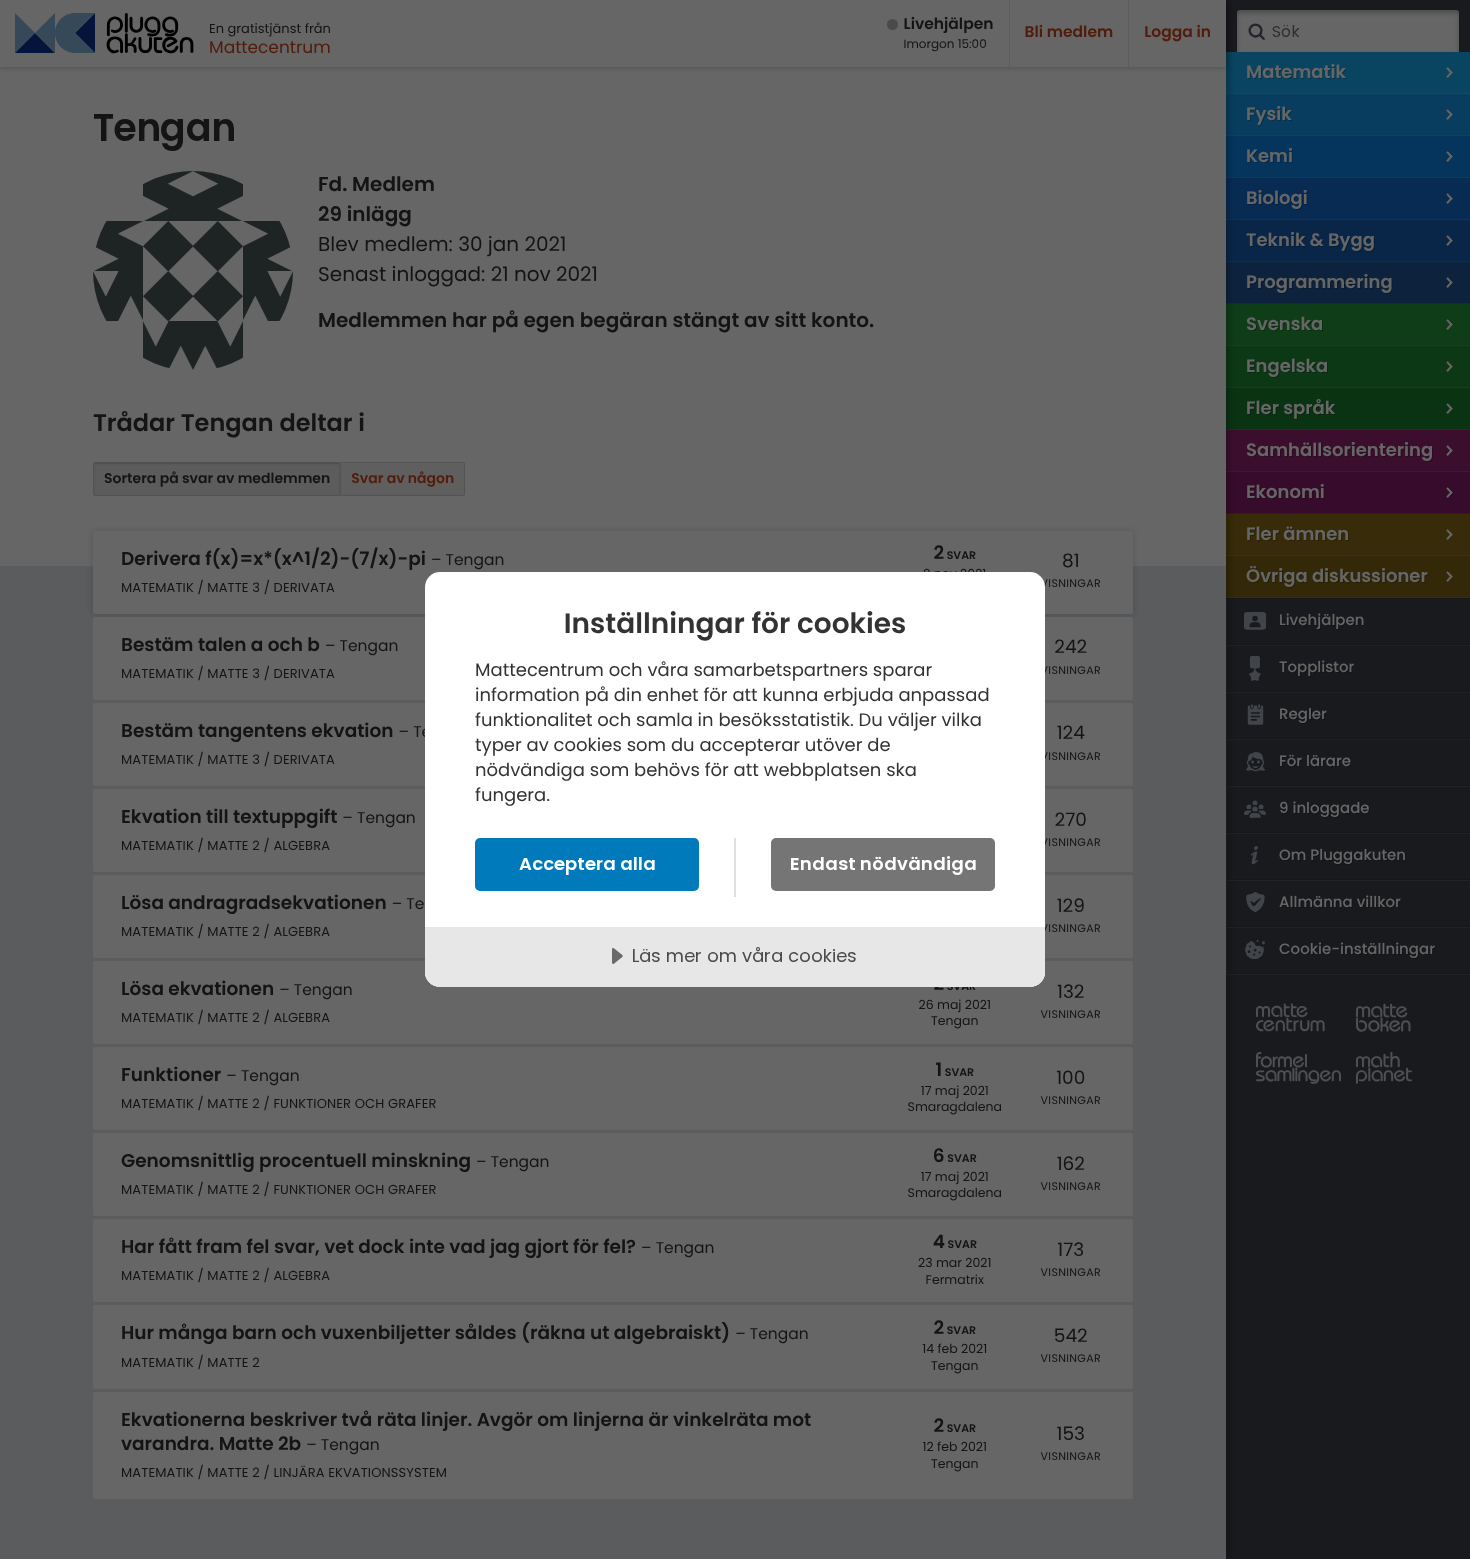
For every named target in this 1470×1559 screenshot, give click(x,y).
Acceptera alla (587, 863)
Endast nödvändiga (883, 863)
